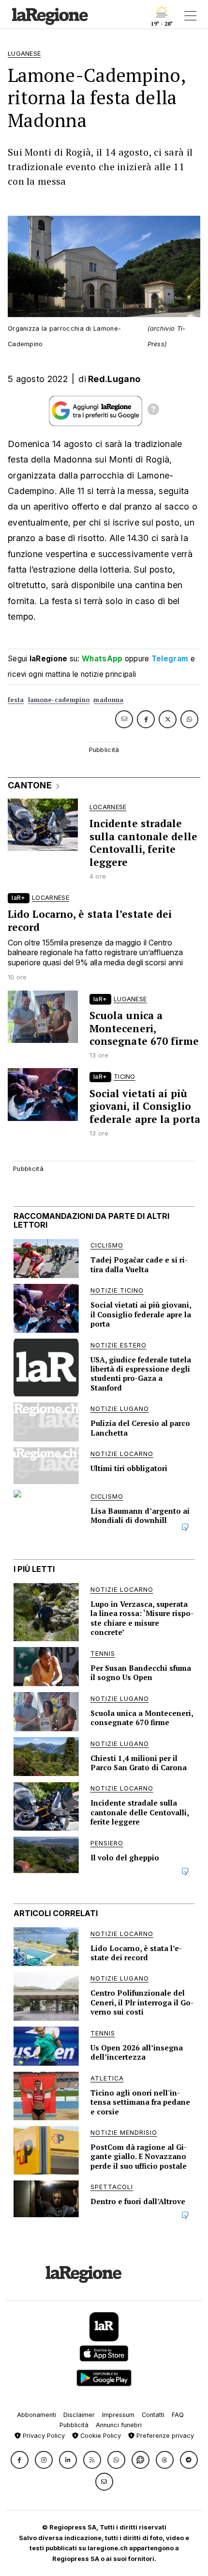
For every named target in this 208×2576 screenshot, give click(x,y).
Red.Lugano (114, 379)
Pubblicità (74, 2425)
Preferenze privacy (164, 2436)
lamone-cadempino (59, 700)
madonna (108, 700)
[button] (20, 2460)
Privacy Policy (43, 2436)
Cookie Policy (100, 2436)
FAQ (178, 2415)
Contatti (153, 2415)
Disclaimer (79, 2415)
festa (16, 700)
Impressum (118, 2415)
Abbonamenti (37, 2415)
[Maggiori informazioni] (153, 411)
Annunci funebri (119, 2425)
